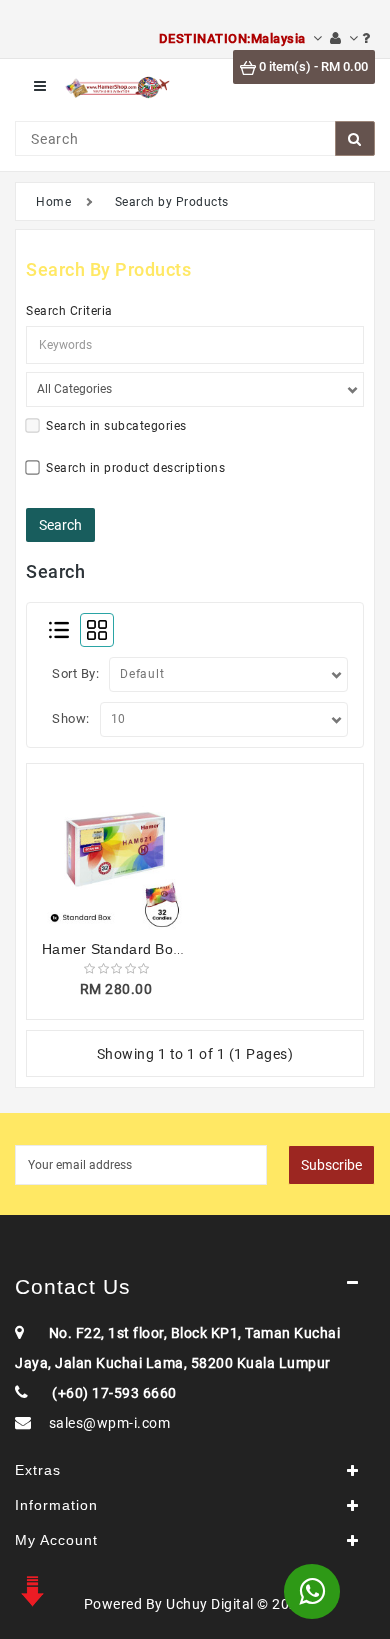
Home (53, 202)
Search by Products (172, 202)
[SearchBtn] (355, 138)
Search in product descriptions (135, 468)
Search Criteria (69, 311)
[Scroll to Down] (30, 1589)
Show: (71, 718)
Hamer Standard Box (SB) (128, 949)
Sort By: (75, 673)
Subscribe (331, 1165)
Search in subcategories (116, 426)
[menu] (40, 86)
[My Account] (344, 38)
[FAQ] (366, 38)
